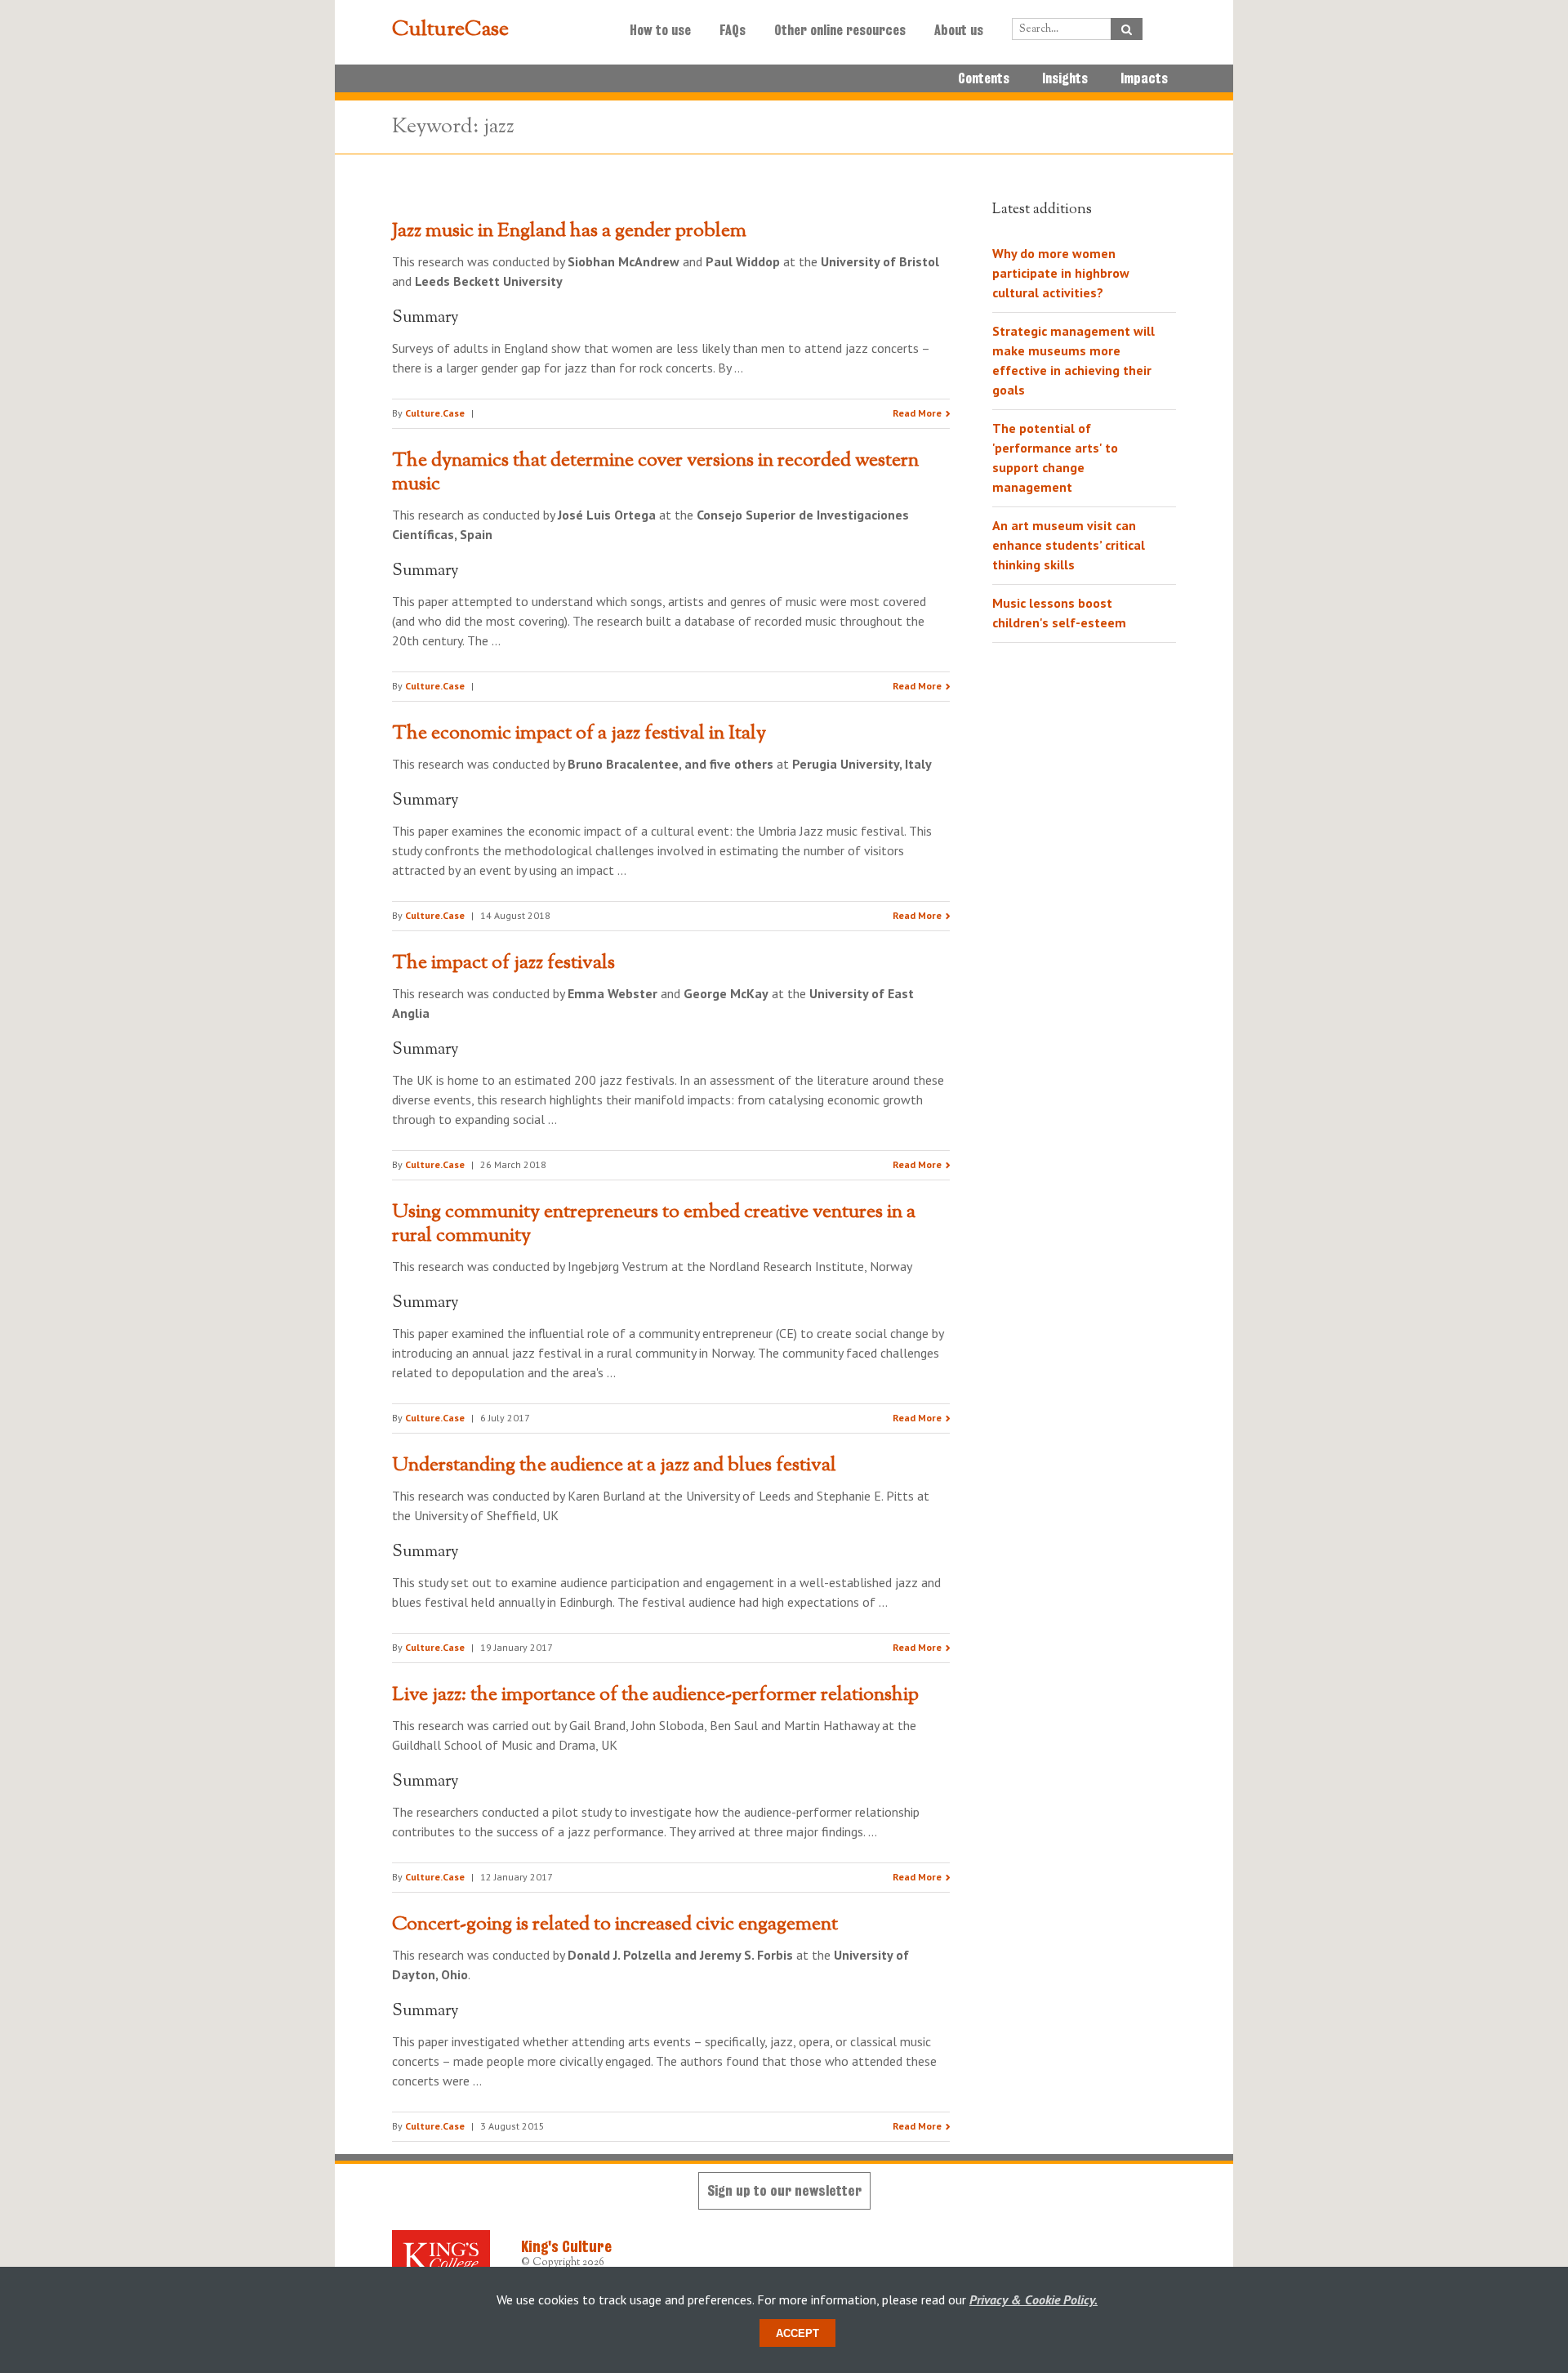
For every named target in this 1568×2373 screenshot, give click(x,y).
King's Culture (566, 2246)
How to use (660, 30)
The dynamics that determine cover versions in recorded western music (655, 473)
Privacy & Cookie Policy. (1033, 2299)
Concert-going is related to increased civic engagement (615, 1925)
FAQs (733, 30)
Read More (917, 413)
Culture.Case (435, 413)
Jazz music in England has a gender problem (569, 231)
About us (959, 30)
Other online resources (840, 30)
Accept (797, 2333)
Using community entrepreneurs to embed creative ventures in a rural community (654, 1224)
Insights (1065, 78)
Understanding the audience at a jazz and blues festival (614, 1465)
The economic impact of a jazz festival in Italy (579, 734)
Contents (984, 78)
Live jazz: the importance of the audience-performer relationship (655, 1695)
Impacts (1144, 78)
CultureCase (450, 30)
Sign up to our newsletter (784, 2190)
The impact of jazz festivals (503, 963)
